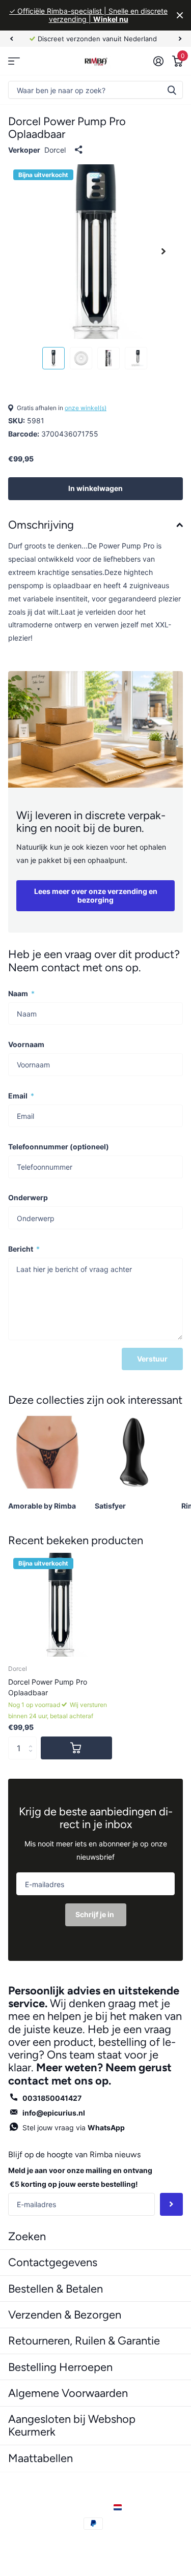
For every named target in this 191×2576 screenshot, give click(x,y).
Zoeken (172, 90)
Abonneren (171, 2204)
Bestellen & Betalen (56, 2289)
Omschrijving (41, 525)
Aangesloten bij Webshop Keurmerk (72, 2425)
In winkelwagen (95, 488)
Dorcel (55, 150)
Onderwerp (28, 1197)
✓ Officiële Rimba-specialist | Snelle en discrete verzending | (88, 15)
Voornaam (26, 1044)
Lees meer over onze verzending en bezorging (96, 895)
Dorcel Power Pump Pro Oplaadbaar (48, 1687)
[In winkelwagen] (76, 1748)
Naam (21, 993)
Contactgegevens (53, 2262)
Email (21, 1096)
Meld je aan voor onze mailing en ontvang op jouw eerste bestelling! (80, 2177)
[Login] (158, 61)
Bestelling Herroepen (60, 2367)
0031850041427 (52, 2098)
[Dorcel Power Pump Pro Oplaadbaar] (60, 1605)
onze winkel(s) (86, 408)
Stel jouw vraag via (74, 2128)
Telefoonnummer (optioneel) (59, 1147)
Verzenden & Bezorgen (65, 2315)
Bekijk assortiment (14, 61)
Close (180, 15)
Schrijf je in (95, 1914)
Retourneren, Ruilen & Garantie (84, 2341)
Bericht (24, 1249)
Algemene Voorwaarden (68, 2393)
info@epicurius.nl (54, 2113)
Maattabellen (40, 2458)
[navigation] (11, 39)
